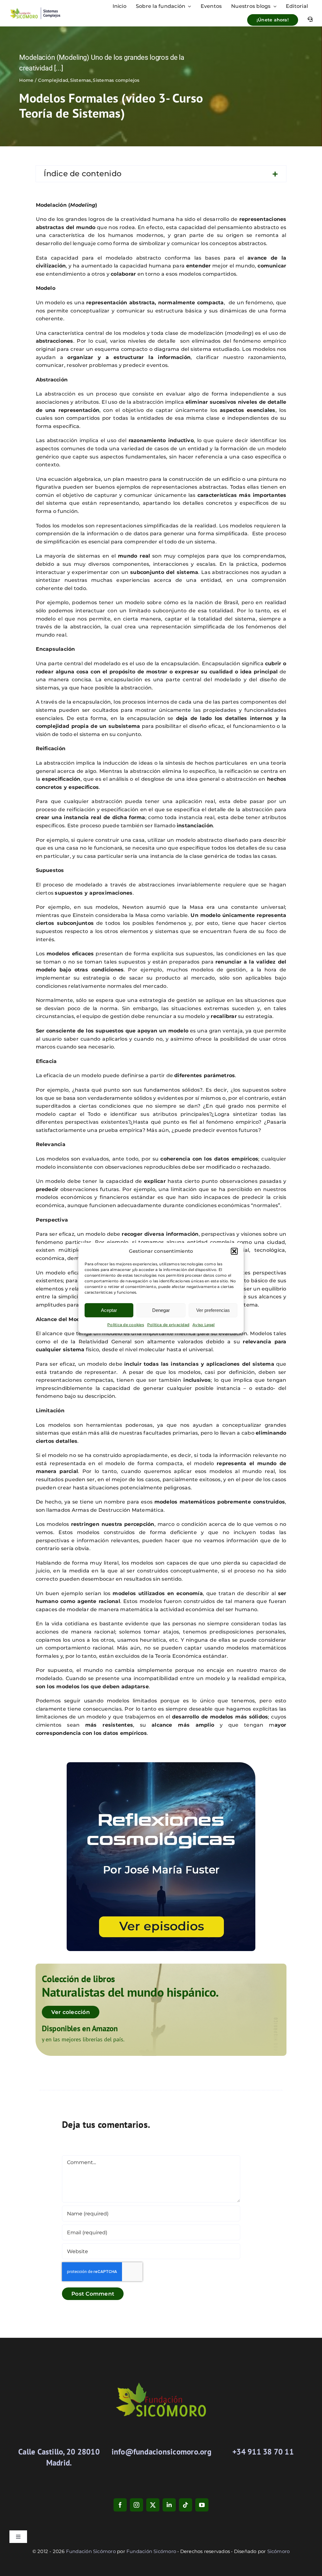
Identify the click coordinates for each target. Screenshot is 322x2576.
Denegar (161, 1310)
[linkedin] (169, 2505)
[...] (59, 68)
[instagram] (136, 2505)
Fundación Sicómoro (91, 2551)
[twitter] (153, 2505)
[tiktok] (186, 2505)
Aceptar (109, 1310)
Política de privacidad (168, 1325)
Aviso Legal (204, 1325)
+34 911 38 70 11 (263, 2452)
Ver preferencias (213, 1310)
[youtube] (202, 2505)
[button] (234, 1251)
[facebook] (120, 2505)
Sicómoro (279, 2551)
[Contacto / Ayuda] (310, 20)
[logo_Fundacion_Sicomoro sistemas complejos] (35, 9)
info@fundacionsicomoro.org (161, 2452)
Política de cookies (126, 1325)
